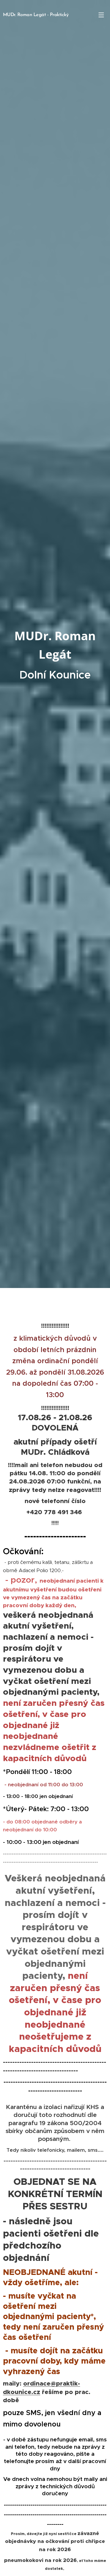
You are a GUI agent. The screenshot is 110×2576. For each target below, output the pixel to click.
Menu (101, 15)
